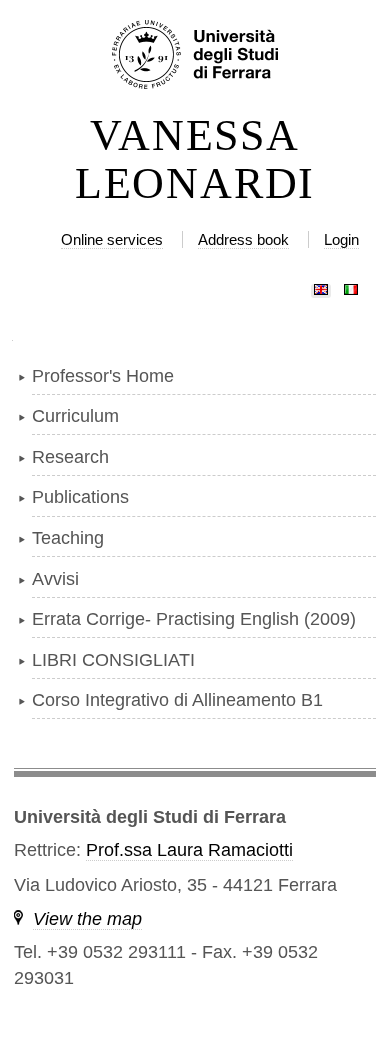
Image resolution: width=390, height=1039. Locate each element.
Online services (112, 239)
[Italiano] (351, 285)
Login (341, 239)
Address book (243, 239)
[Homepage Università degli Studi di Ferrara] (195, 56)
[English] (321, 285)
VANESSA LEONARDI (195, 160)
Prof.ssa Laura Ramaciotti (189, 850)
